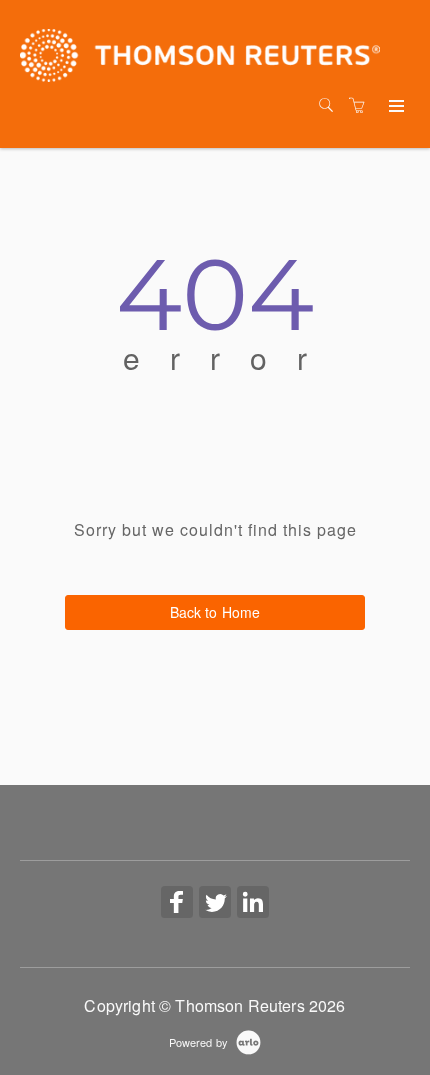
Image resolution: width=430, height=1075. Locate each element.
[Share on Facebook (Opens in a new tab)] (177, 904)
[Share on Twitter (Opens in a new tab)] (215, 904)
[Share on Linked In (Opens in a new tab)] (253, 904)
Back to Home (215, 612)
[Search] (331, 105)
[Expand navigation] (394, 107)
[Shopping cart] (362, 105)
